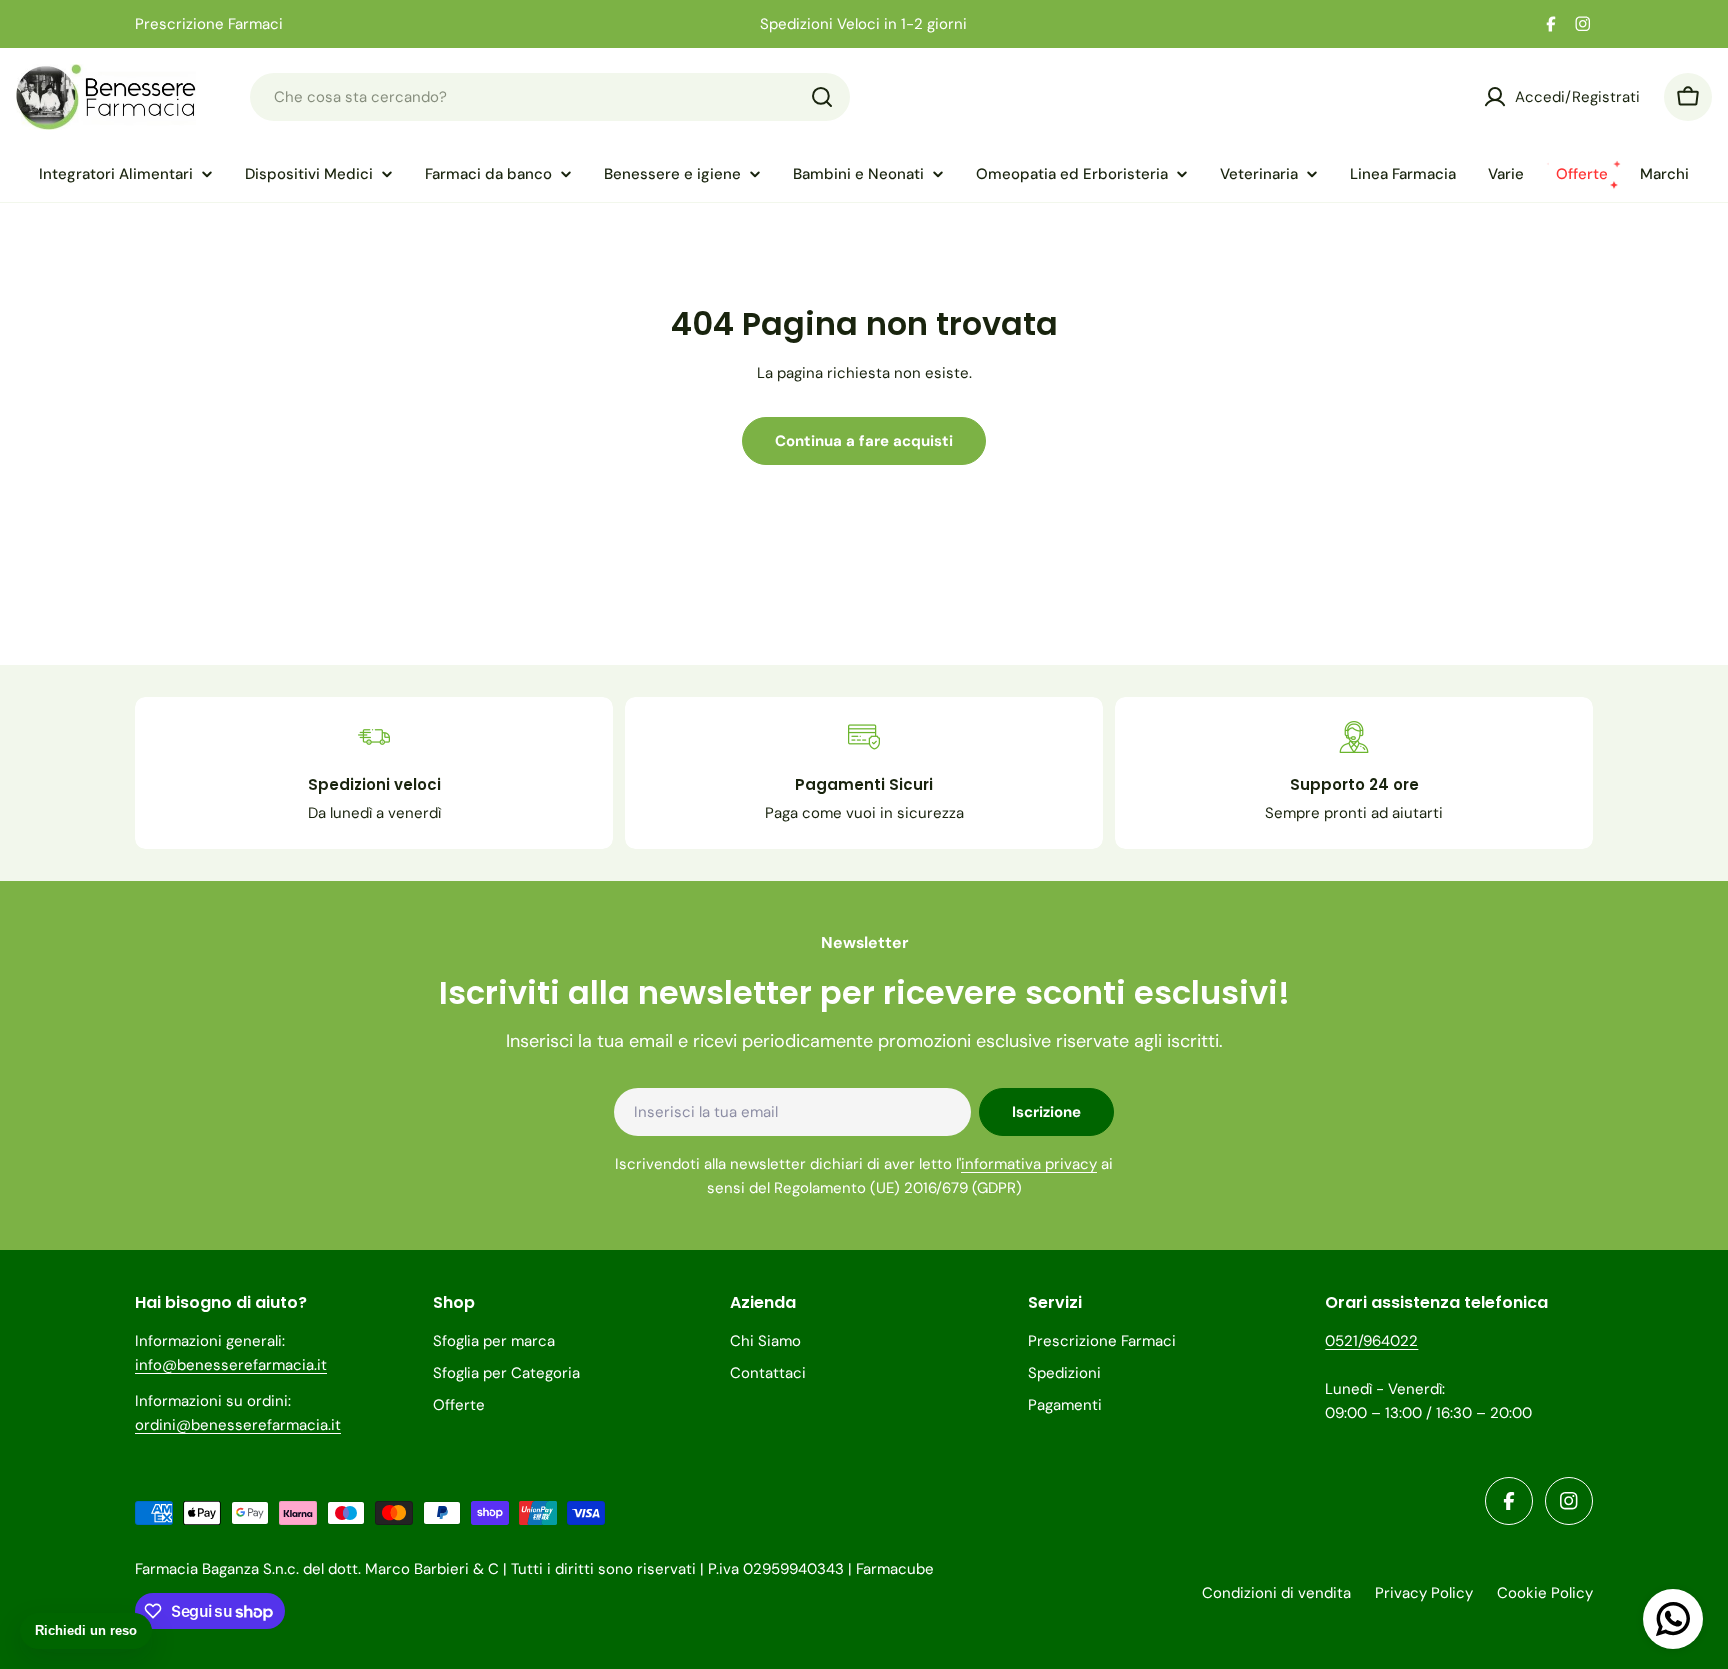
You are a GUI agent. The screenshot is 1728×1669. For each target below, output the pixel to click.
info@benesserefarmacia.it (231, 1365)
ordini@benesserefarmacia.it (238, 1425)
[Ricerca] (822, 97)
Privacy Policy (1424, 1593)
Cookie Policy (1545, 1593)
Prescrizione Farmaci (209, 24)
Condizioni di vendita (1276, 1593)
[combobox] (550, 97)
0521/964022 (1371, 1341)
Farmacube (895, 1569)
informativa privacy (1029, 1164)
